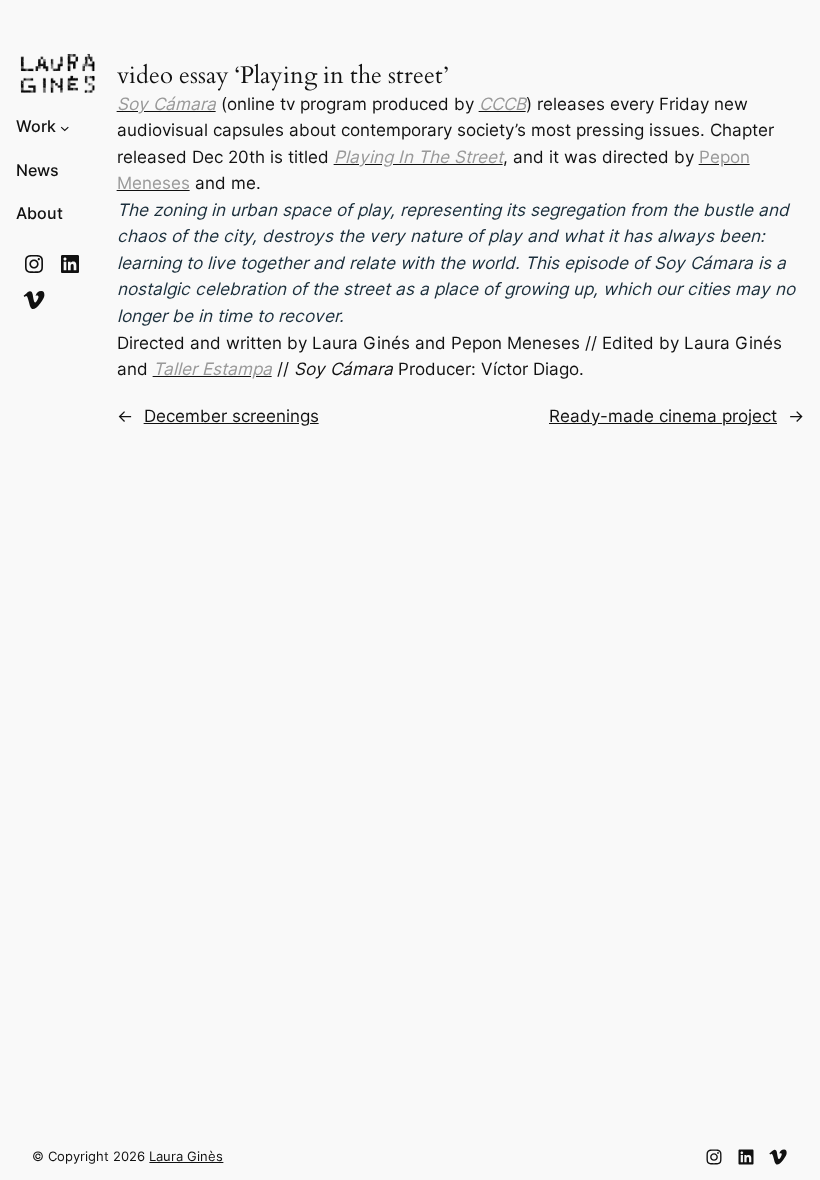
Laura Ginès (186, 1156)
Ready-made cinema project (663, 416)
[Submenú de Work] (65, 127)
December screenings (231, 416)
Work (36, 126)
